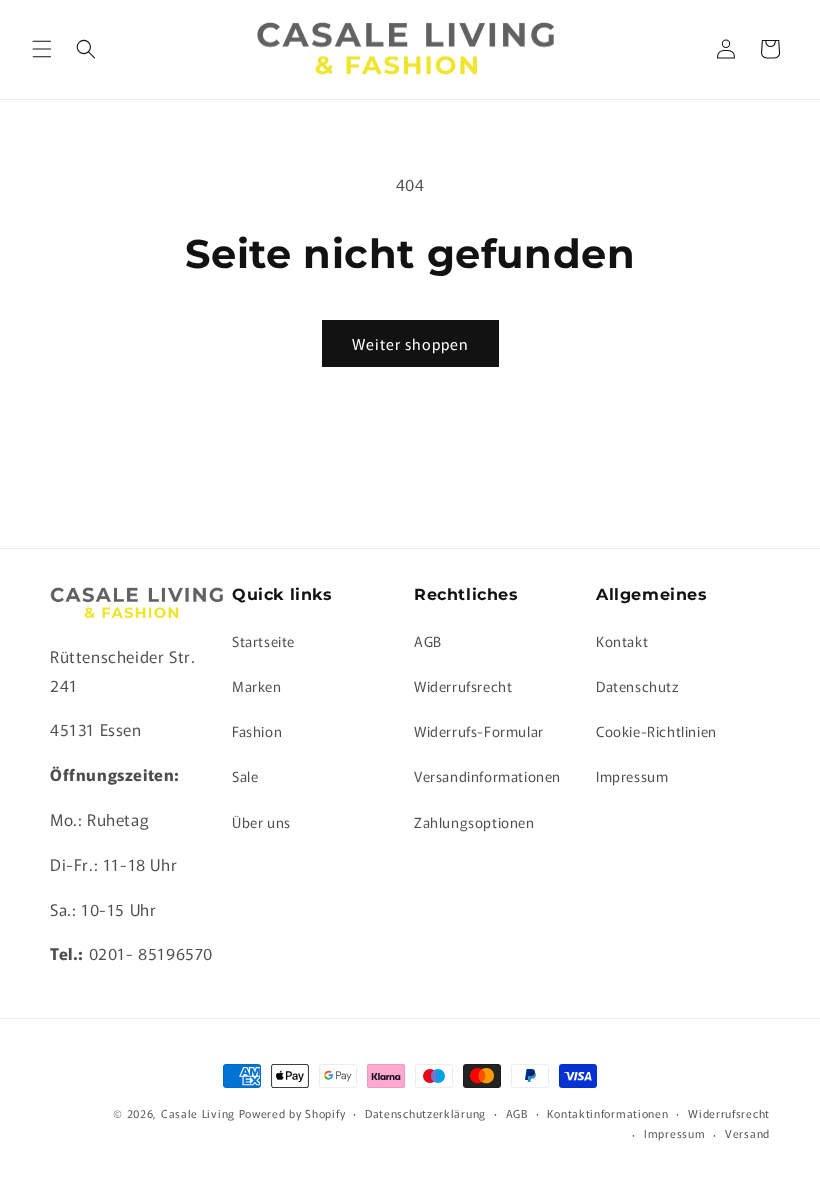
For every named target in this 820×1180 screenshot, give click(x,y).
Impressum (632, 776)
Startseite (263, 641)
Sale (245, 776)
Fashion (257, 731)
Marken (257, 686)
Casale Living (198, 1113)
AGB (428, 641)
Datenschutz (637, 686)
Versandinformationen (487, 776)
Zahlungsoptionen (474, 822)
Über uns (261, 822)
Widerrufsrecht (463, 686)
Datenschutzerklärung (425, 1113)
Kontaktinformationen (607, 1113)
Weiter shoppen (410, 343)
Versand (747, 1133)
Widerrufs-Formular (479, 731)
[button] (42, 49)
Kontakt (622, 641)
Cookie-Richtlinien (656, 731)
